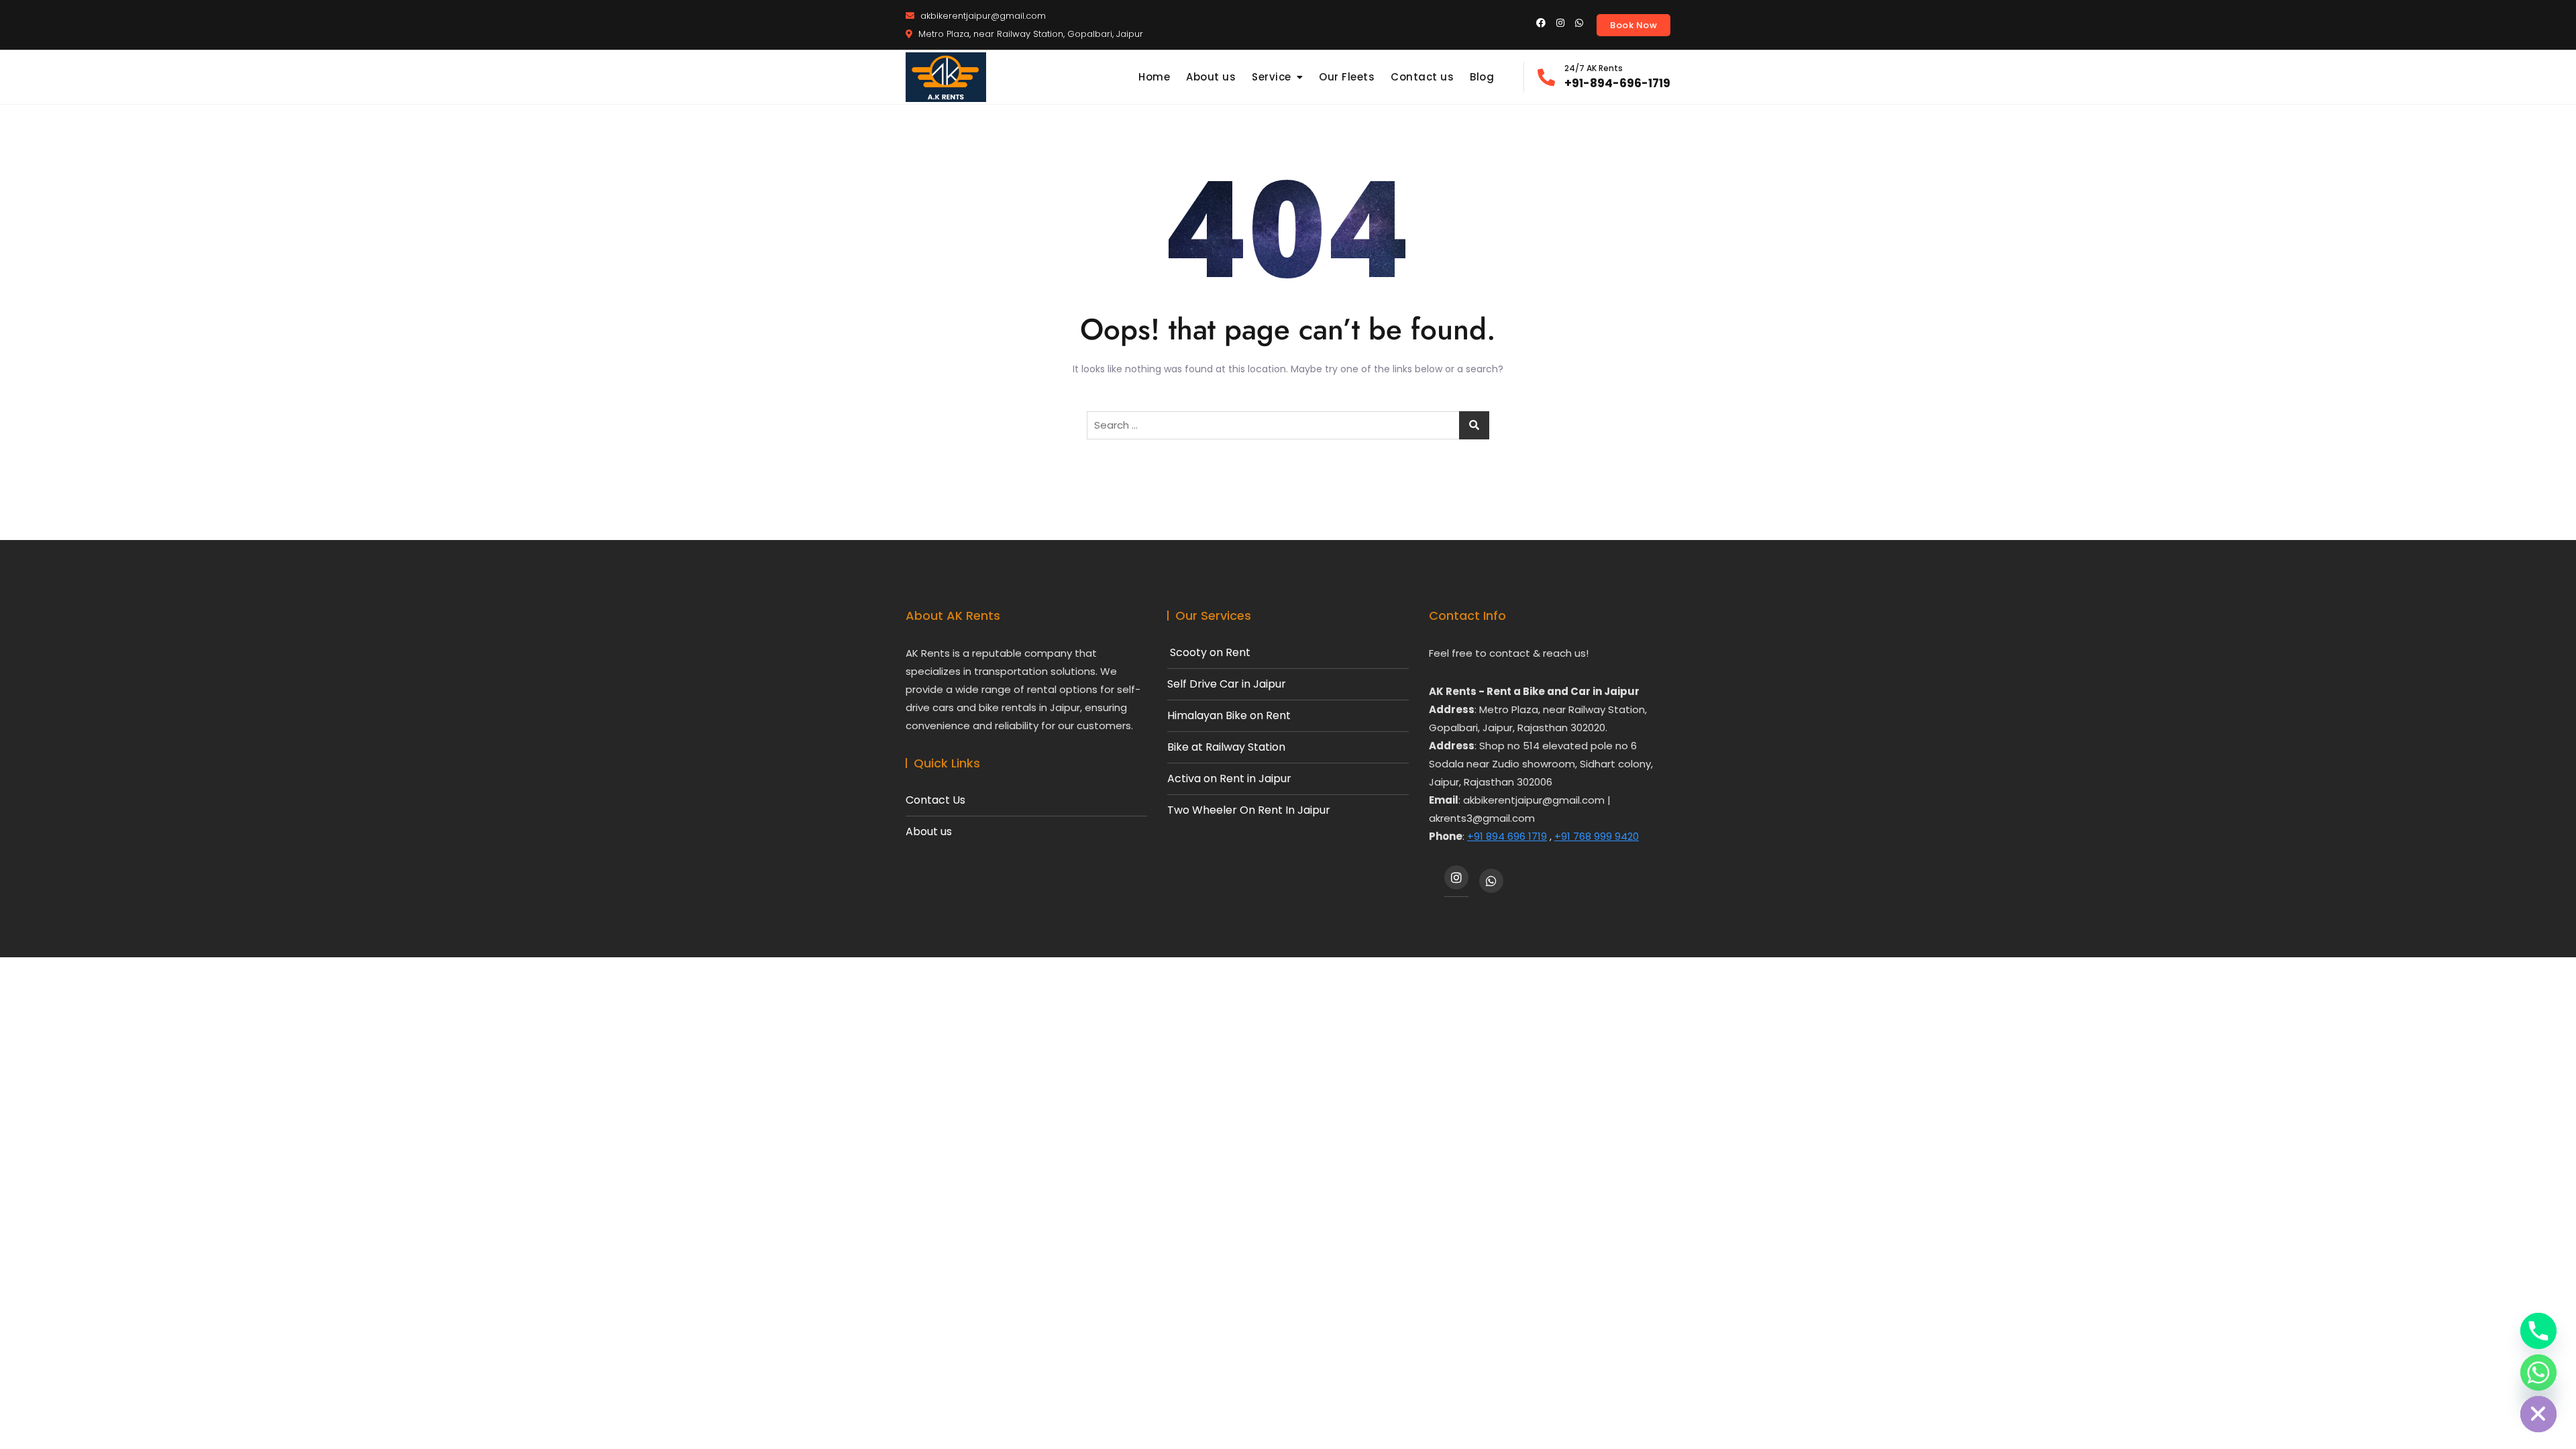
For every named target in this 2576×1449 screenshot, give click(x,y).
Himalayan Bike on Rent (1229, 716)
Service (1272, 77)
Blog (1482, 77)
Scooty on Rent (1209, 653)
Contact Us (935, 800)
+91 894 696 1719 (1507, 836)
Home (1154, 77)
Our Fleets (1347, 77)
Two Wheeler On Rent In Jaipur (1249, 810)
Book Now (1633, 25)
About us (1211, 77)
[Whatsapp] (2538, 1373)
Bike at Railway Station (1226, 747)
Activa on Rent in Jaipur (1229, 779)
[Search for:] (1288, 425)
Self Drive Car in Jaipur (1227, 684)
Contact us (1422, 77)
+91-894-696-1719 (1617, 77)
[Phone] (2538, 1331)
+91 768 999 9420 (1597, 836)
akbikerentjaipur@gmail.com (982, 16)
